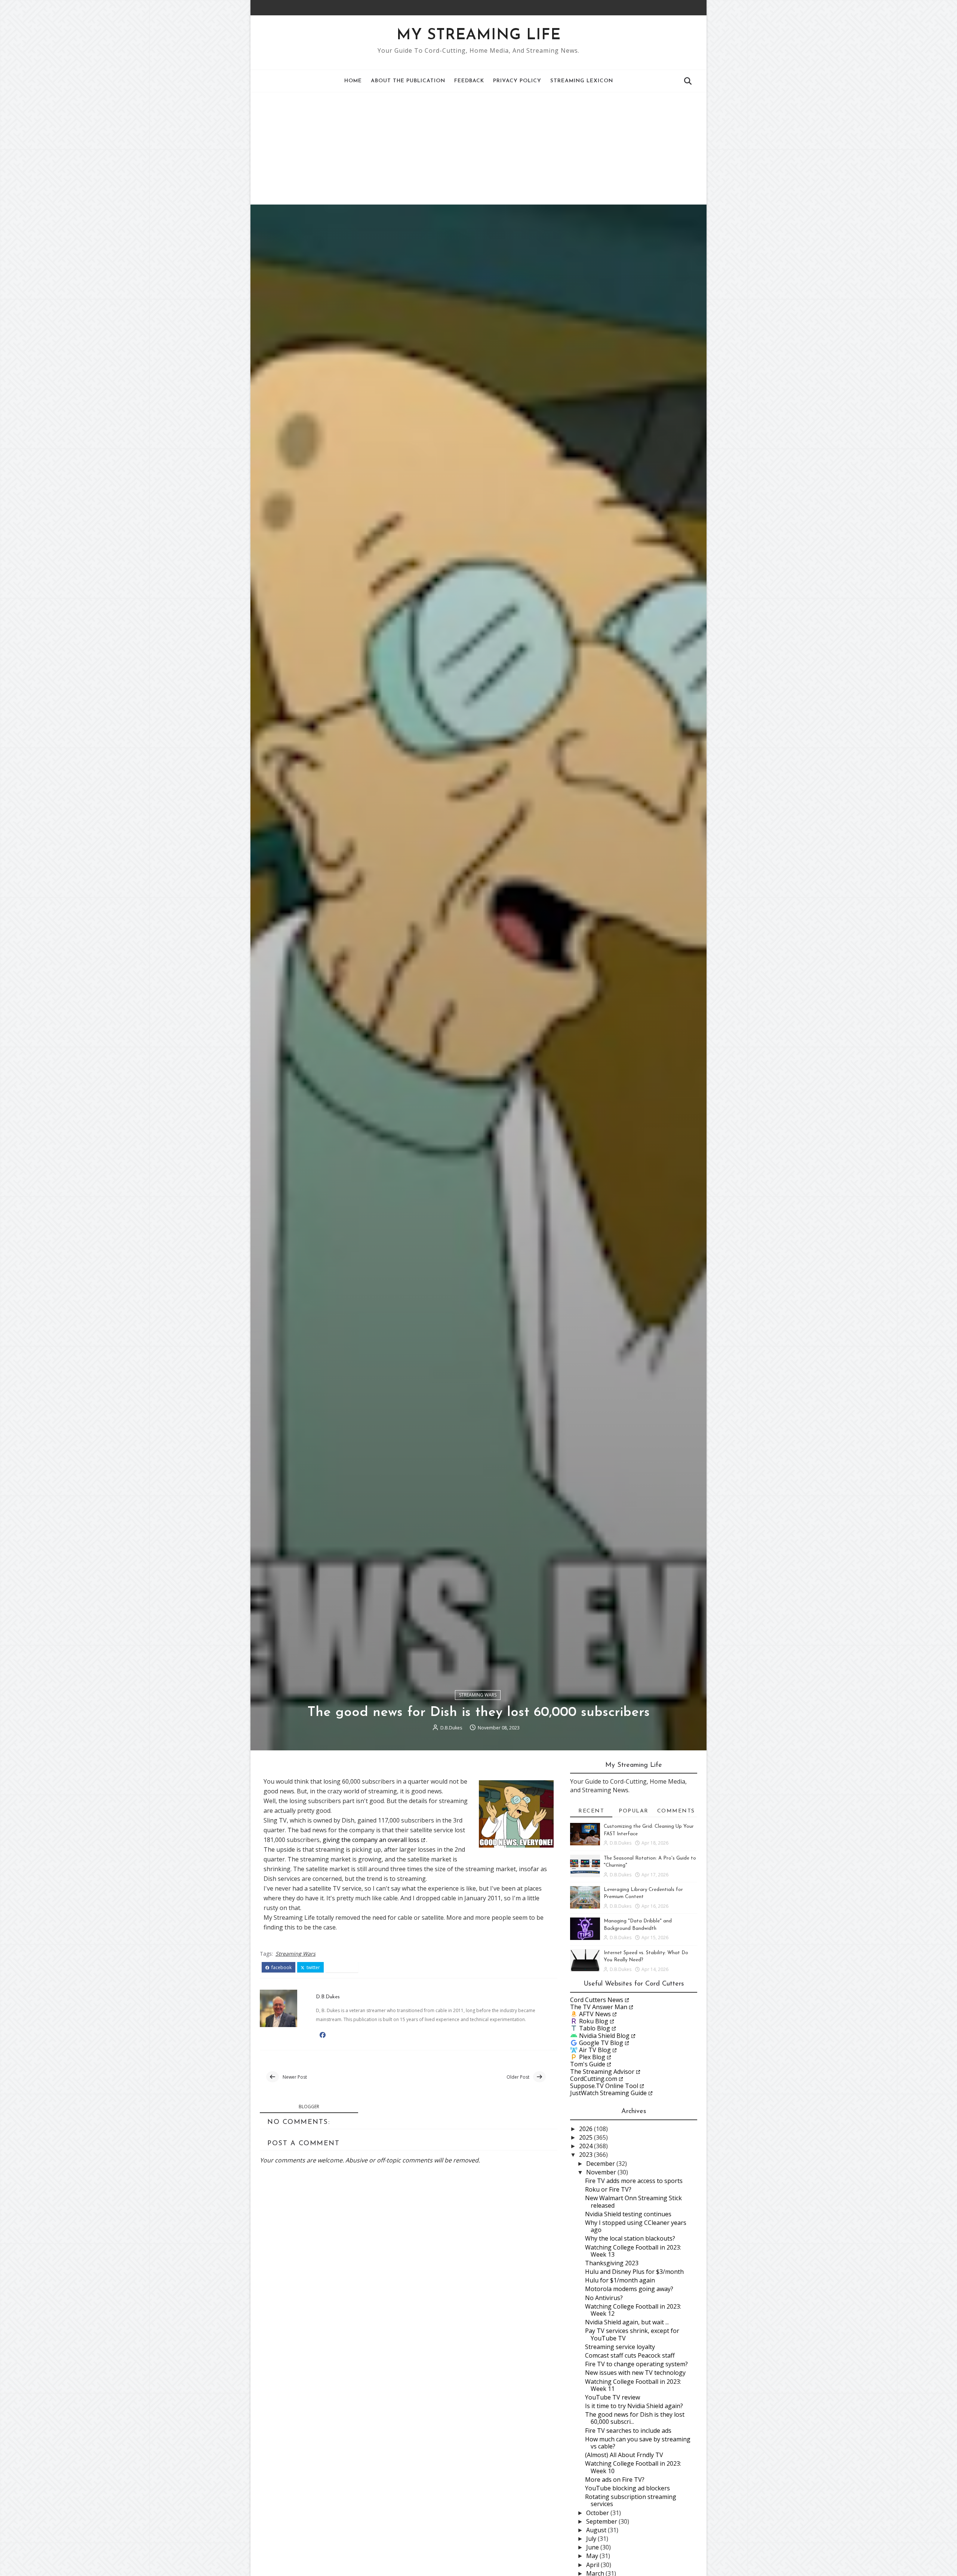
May (593, 2556)
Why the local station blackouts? (630, 2238)
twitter (313, 1968)
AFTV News (595, 2014)
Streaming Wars (478, 1695)
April (593, 2565)
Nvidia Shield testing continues (628, 2214)
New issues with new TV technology (635, 2373)
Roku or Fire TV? (608, 2189)
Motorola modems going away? (629, 2289)
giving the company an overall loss (371, 1840)
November (602, 2172)
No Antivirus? (604, 2298)
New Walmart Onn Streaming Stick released (633, 2202)
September (602, 2521)
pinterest (344, 1968)
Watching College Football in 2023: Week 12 (633, 2310)
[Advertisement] (478, 148)
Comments (676, 1811)
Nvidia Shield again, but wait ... (627, 2322)
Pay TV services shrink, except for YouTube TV (632, 2334)
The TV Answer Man (599, 2007)
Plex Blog (592, 2057)
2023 (587, 2155)
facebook (281, 1968)
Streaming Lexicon (582, 81)
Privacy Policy (517, 81)
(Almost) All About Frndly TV (624, 2455)
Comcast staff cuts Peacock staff (630, 2355)
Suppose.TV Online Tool (604, 2086)
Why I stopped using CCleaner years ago (636, 2226)
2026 (587, 2129)
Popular (634, 1811)
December (601, 2164)
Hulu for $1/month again (620, 2280)
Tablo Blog (595, 2028)
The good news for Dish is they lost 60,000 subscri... (635, 2418)
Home (353, 81)
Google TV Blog (601, 2043)
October (598, 2513)
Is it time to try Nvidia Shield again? (634, 2406)
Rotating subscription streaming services (631, 2500)
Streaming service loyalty (620, 2347)
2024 (587, 2146)
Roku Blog (594, 2021)
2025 (587, 2137)
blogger (309, 2107)
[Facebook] (682, 7)
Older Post (518, 2077)
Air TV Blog (595, 2050)
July (592, 2539)
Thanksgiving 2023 (612, 2263)
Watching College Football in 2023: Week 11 (633, 2385)
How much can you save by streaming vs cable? (638, 2443)
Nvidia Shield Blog (604, 2036)
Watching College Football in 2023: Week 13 (633, 2251)
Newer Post (295, 2077)
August (597, 2530)
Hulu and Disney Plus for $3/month (634, 2272)
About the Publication (408, 81)
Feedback (469, 81)
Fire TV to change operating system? (636, 2364)
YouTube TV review (613, 2397)
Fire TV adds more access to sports (634, 2181)
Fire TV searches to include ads (628, 2431)
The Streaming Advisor (602, 2072)
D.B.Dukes (451, 1728)
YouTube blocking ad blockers (627, 2488)
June (593, 2547)
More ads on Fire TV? (615, 2480)
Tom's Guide (588, 2064)
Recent (591, 1811)
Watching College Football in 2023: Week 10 (633, 2467)
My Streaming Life (479, 36)
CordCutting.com (594, 2079)
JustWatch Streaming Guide (608, 2093)
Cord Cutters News (597, 2000)
